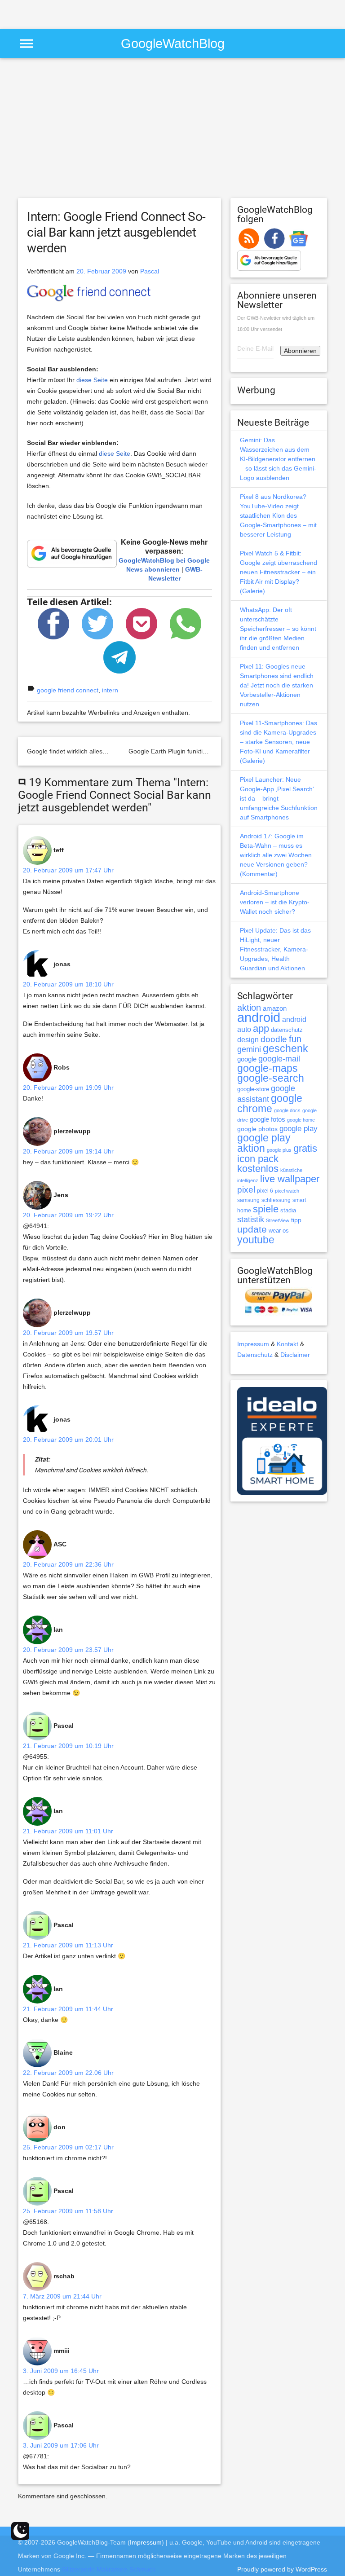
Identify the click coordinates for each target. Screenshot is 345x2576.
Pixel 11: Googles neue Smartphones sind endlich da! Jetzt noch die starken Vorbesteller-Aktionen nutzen (277, 685)
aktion (249, 1008)
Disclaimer (295, 1355)
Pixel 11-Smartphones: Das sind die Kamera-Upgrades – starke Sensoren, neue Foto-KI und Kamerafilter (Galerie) (279, 742)
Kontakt (287, 1344)
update (252, 1229)
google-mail (279, 1059)
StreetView (278, 1220)
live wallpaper (290, 1179)
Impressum (253, 1344)
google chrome (270, 1103)
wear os (279, 1231)
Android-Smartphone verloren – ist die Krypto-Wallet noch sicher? (275, 902)
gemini (249, 1049)
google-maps (268, 1068)
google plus (279, 1150)
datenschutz (287, 1030)
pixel (246, 1189)
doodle (274, 1039)
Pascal (150, 271)
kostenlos (258, 1169)
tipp (296, 1220)
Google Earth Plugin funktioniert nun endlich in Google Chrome (218, 751)
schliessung (276, 1200)
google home (301, 1120)
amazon (275, 1008)
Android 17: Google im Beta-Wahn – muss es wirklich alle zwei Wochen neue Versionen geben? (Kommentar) (276, 855)
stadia (288, 1210)
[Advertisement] (105, 13)
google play (299, 1129)
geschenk (285, 1049)
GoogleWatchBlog (173, 43)
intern (110, 690)
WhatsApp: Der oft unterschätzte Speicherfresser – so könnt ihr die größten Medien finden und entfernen (278, 629)
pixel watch (287, 1191)
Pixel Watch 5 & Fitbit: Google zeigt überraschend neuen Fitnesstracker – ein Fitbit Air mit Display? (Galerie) (279, 572)
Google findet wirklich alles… (68, 751)
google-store (253, 1089)
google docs (287, 1110)
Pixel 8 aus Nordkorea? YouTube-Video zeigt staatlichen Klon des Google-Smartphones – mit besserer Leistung (278, 515)
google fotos (268, 1119)
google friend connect (68, 690)
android (259, 1017)
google (247, 1059)
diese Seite (92, 380)
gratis (305, 1148)
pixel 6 (265, 1191)
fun (295, 1039)
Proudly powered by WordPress (282, 2569)
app (261, 1028)
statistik (251, 1220)
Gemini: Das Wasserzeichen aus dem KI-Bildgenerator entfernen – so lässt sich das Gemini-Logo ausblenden (278, 459)
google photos (257, 1129)
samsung (248, 1200)
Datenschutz (255, 1355)
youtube (256, 1240)
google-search (271, 1078)
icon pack (258, 1159)
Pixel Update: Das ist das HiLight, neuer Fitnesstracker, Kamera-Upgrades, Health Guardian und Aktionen (275, 949)
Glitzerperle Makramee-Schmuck (109, 2569)
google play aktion (264, 1143)
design (248, 1039)
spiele (266, 1209)
